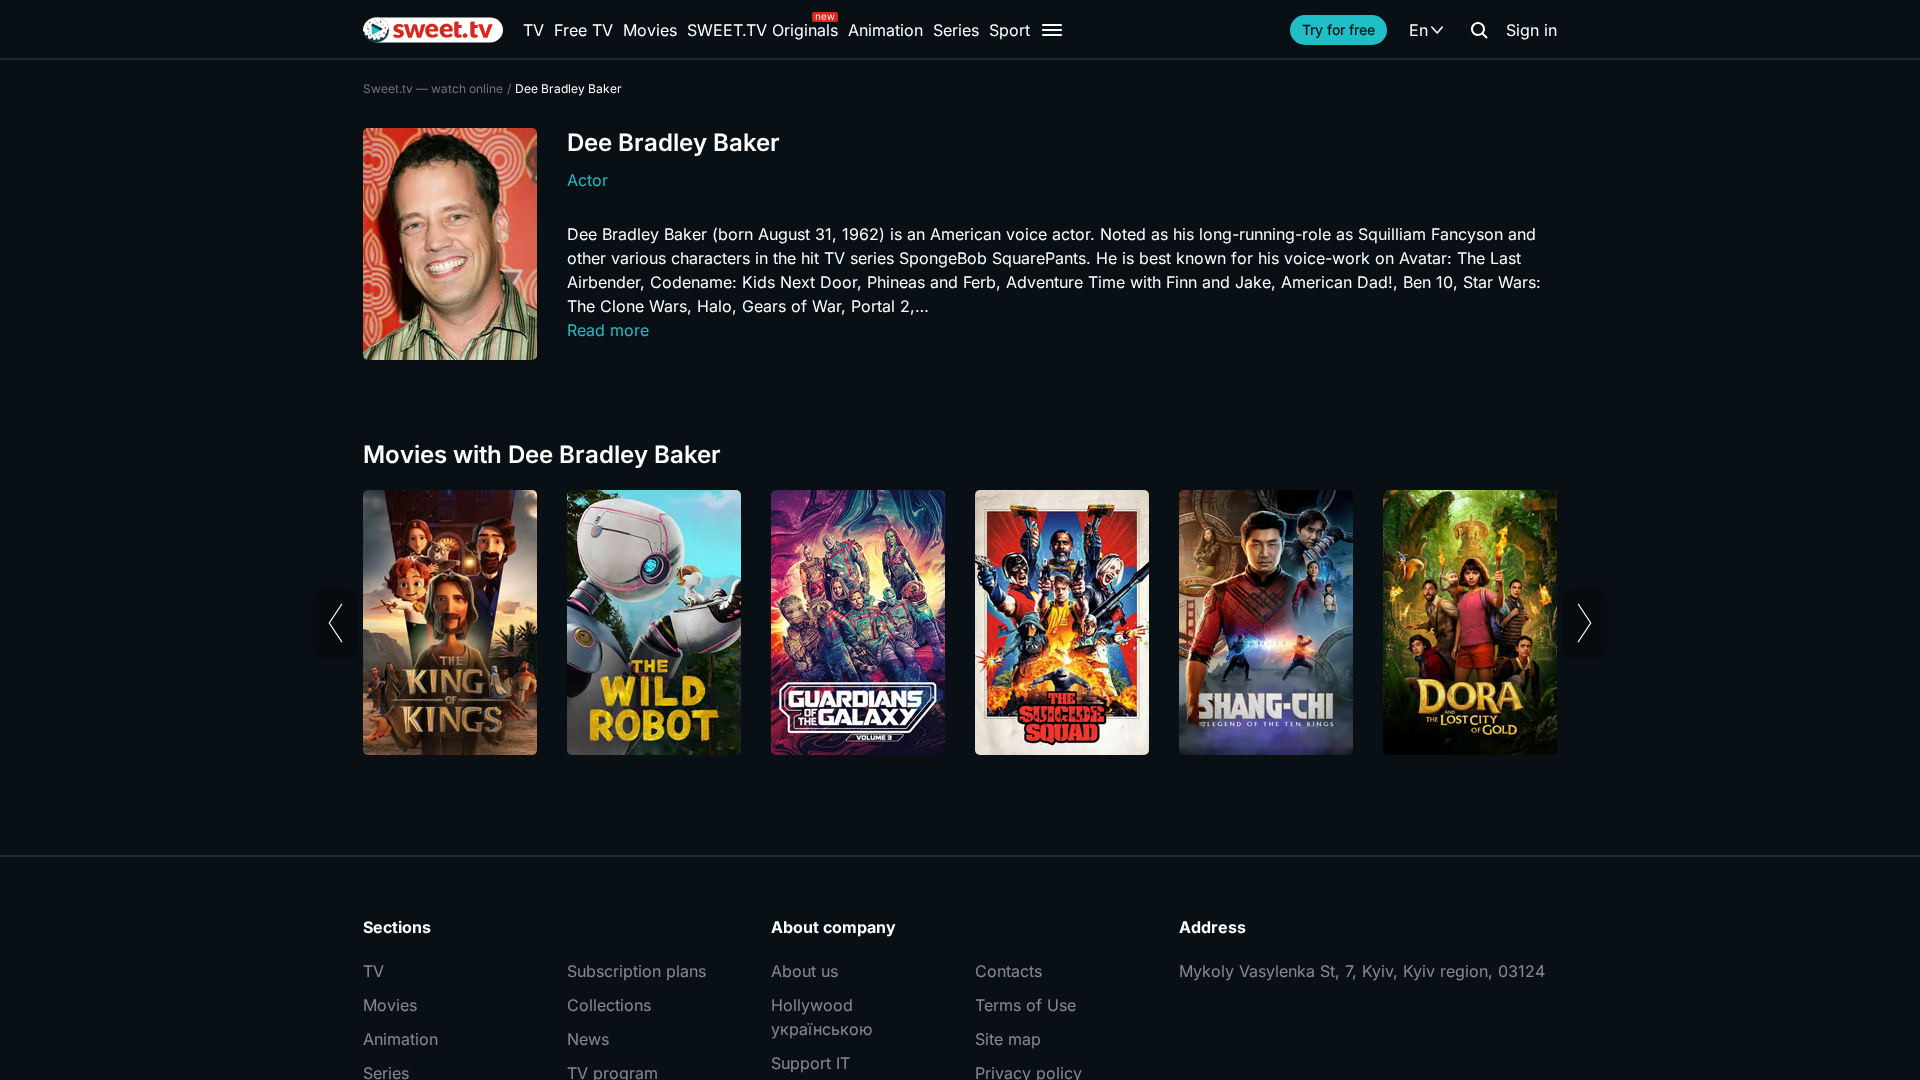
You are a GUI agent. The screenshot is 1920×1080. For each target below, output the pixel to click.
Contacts (1008, 971)
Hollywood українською (821, 1017)
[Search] (1479, 30)
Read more (608, 330)
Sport (1009, 30)
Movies (650, 30)
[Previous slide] (335, 623)
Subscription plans (636, 971)
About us (804, 971)
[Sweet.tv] (433, 30)
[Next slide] (1584, 623)
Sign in (1531, 30)
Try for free (1338, 29)
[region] (960, 622)
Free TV (583, 30)
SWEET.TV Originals (762, 30)
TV (533, 30)
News (588, 1039)
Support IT (810, 1063)
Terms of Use (1025, 1005)
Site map (1008, 1039)
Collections (609, 1005)
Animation (885, 30)
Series (956, 30)
